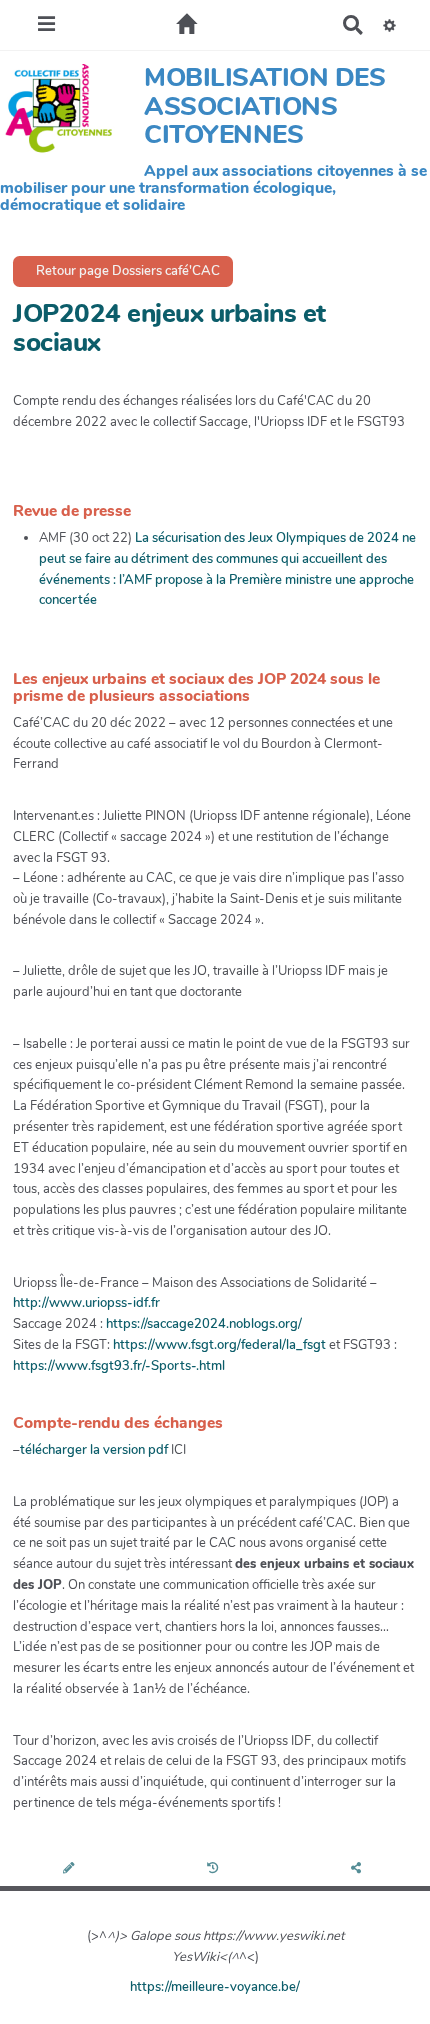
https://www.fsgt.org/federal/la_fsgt (219, 1345)
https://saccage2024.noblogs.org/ (204, 1324)
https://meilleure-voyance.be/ (215, 1987)
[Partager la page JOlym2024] (358, 1869)
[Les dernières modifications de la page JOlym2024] (215, 1869)
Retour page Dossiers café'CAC (126, 271)
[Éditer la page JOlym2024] (71, 1869)
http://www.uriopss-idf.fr (86, 1303)
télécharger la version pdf (95, 1450)
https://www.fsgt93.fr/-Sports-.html (119, 1366)
